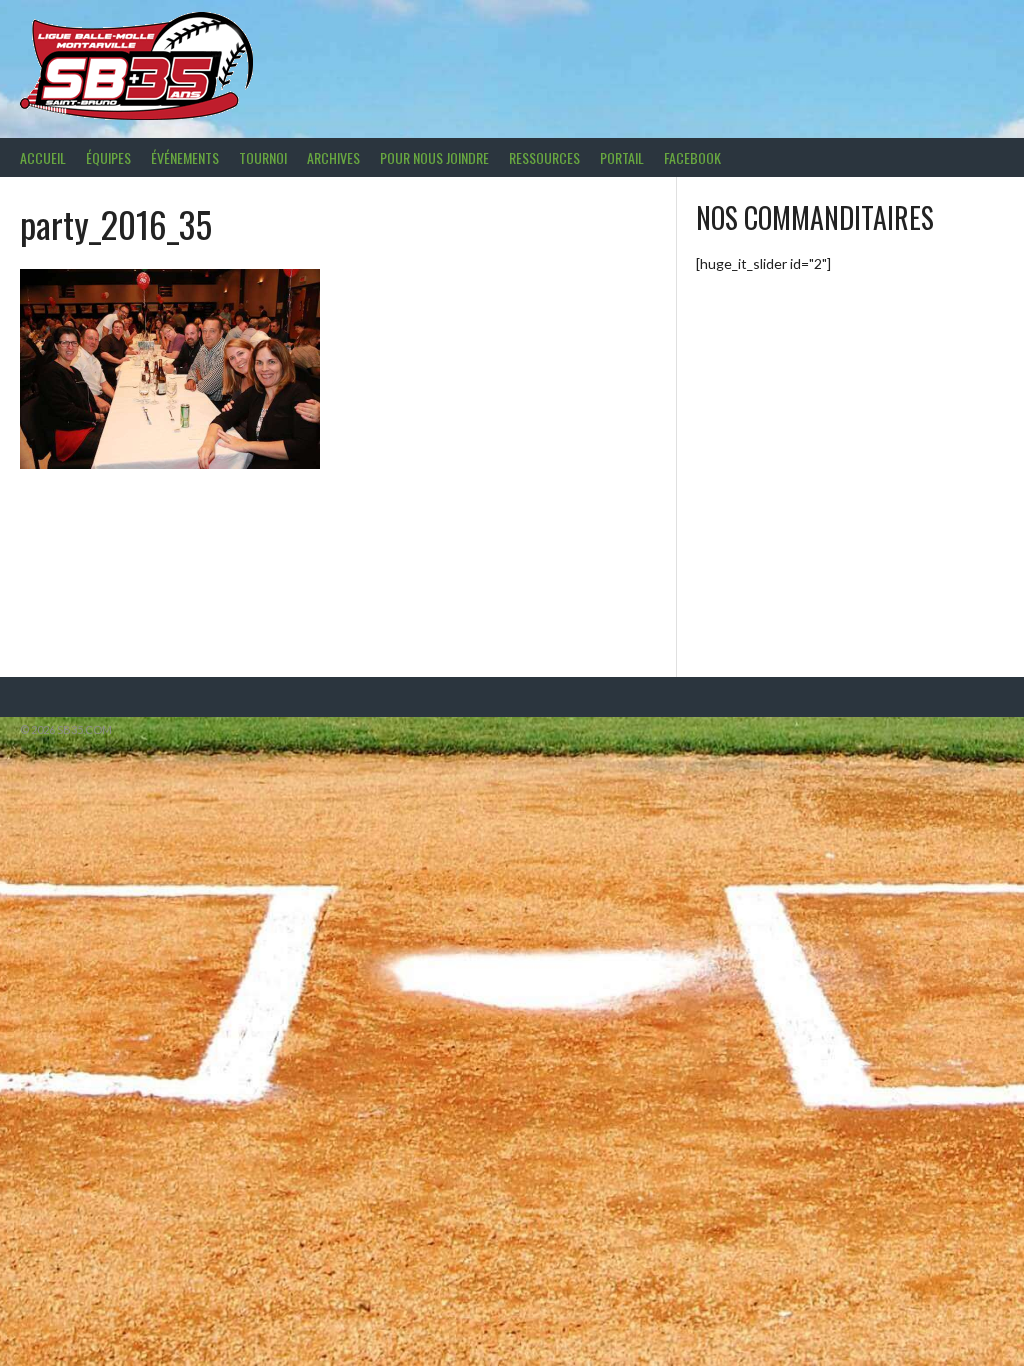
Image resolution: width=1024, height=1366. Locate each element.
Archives (333, 157)
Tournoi (263, 157)
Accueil (43, 157)
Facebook (692, 157)
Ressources (544, 157)
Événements (185, 157)
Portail (622, 157)
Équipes (108, 157)
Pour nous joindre (434, 157)
